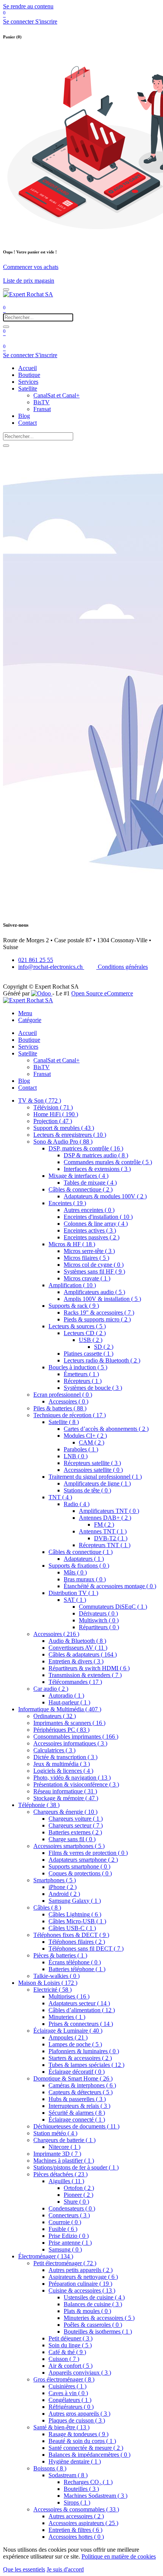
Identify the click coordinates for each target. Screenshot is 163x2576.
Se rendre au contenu (28, 6)
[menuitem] (27, 368)
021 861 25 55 (36, 960)
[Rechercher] (6, 327)
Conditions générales (122, 967)
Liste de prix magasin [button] (29, 281)
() (40, 1100)
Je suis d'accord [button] (65, 2569)
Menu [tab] (25, 1013)
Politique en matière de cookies (119, 2556)
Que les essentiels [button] (24, 2569)
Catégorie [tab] (30, 1020)
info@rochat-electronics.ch (51, 967)
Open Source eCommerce (102, 993)
